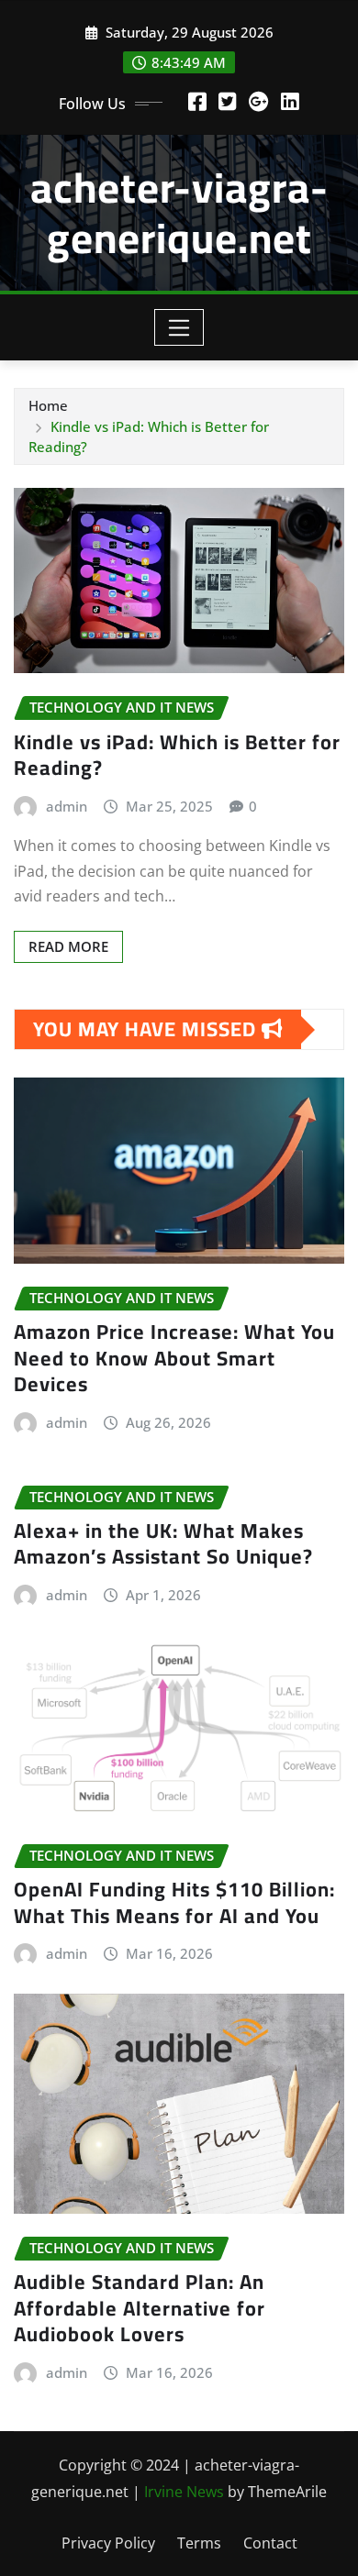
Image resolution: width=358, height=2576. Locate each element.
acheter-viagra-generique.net (179, 212)
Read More (68, 946)
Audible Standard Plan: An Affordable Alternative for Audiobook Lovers (140, 2308)
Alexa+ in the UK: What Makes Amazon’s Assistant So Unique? (163, 1544)
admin (67, 806)
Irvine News (184, 2492)
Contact (270, 2543)
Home (48, 405)
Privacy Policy (108, 2543)
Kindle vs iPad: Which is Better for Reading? (177, 755)
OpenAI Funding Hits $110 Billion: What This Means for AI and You (174, 1902)
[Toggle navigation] (179, 327)
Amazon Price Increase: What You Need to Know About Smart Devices (174, 1358)
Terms (199, 2543)
